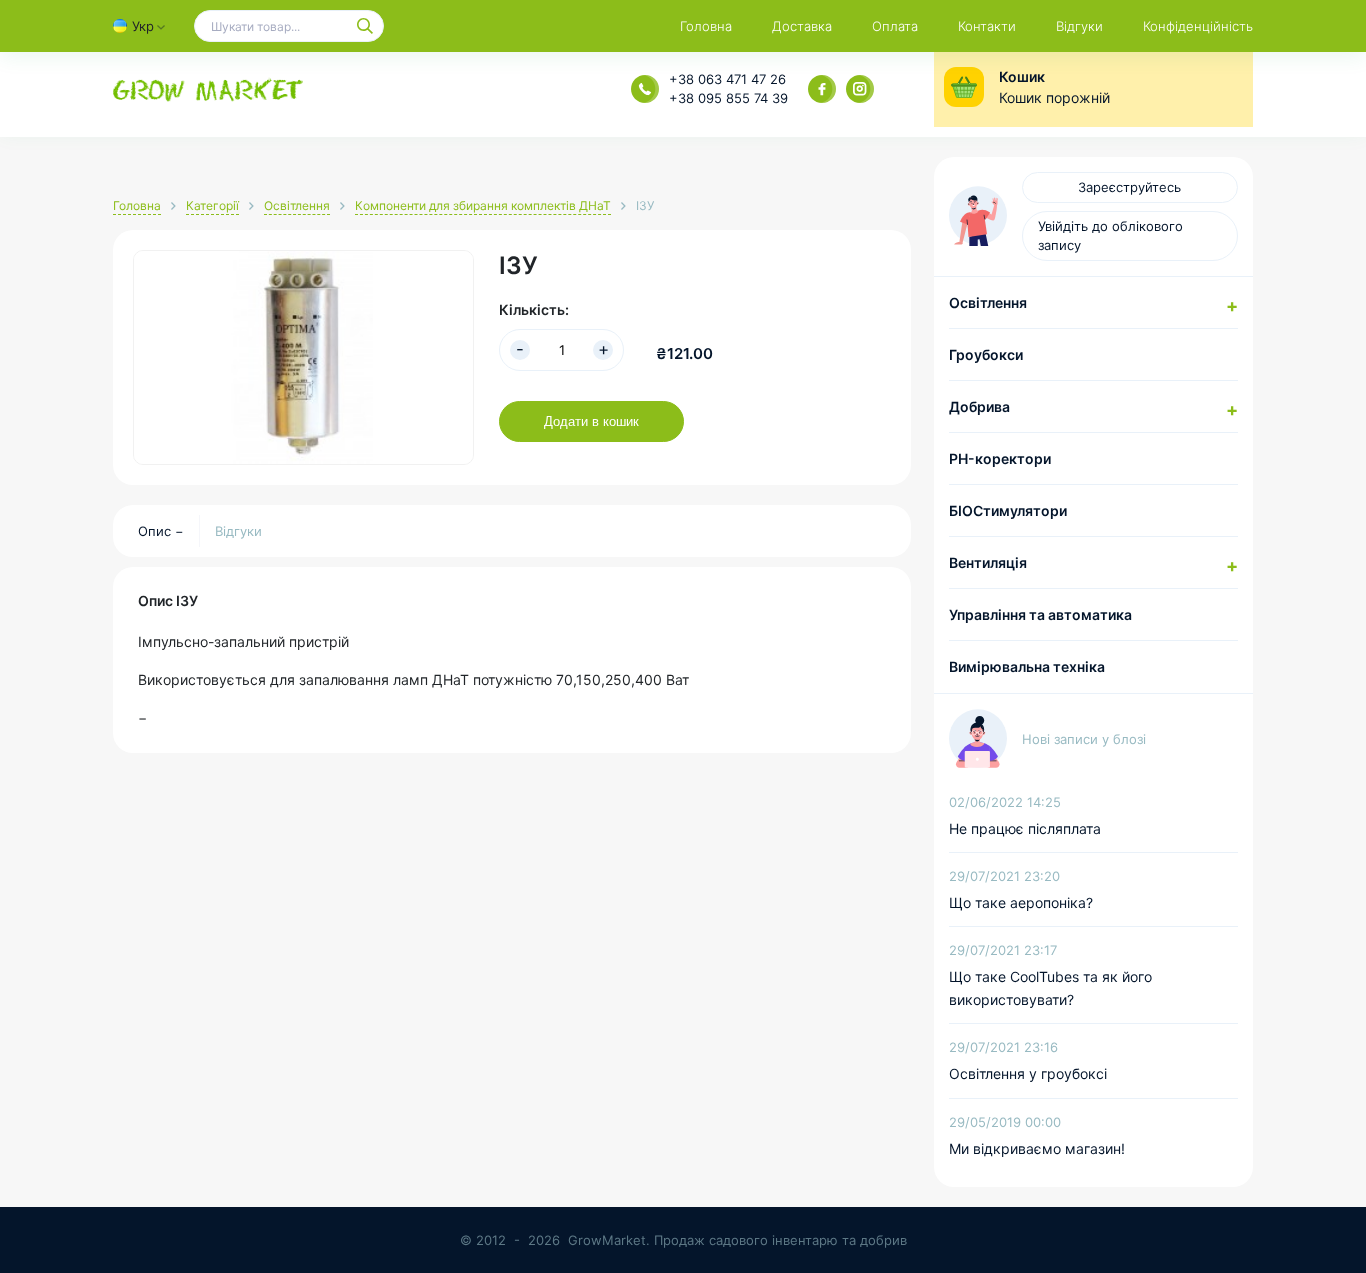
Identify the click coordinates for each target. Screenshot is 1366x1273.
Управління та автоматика (1040, 614)
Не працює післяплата (1025, 828)
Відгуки (1079, 26)
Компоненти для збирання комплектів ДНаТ (483, 205)
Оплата (895, 26)
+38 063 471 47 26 (727, 79)
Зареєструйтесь (1129, 187)
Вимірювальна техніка (1027, 666)
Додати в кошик (591, 421)
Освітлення (297, 205)
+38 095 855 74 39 (728, 98)
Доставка (802, 26)
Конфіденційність (1198, 26)
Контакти (987, 26)
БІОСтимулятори (1008, 510)
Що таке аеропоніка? (1021, 902)
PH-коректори (1000, 458)
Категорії (212, 205)
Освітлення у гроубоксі (1028, 1073)
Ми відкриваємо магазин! (1037, 1148)
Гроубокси (986, 354)
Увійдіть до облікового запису (1110, 235)
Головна (706, 26)
